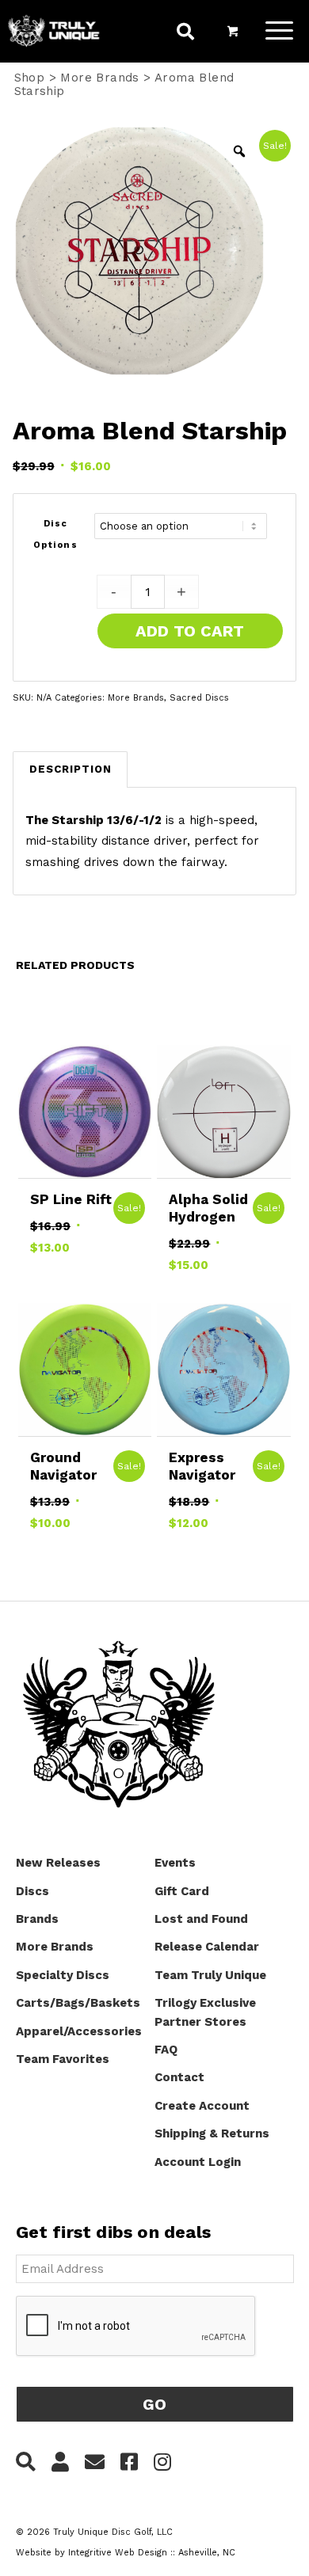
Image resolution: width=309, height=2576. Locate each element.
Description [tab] (71, 769)
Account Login (198, 2162)
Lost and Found (201, 1919)
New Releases (58, 1863)
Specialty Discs (63, 1975)
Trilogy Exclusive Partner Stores (205, 2012)
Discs (32, 1891)
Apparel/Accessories (79, 2031)
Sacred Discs (199, 698)
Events (175, 1863)
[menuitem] (185, 34)
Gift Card (182, 1891)
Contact (179, 2077)
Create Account (202, 2106)
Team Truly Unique (210, 1975)
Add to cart (190, 631)
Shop (30, 78)
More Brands (99, 78)
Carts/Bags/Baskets (78, 2003)
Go (154, 2404)
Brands (37, 1919)
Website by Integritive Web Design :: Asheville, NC (126, 2553)
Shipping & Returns (212, 2133)
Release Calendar (207, 1947)
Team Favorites (63, 2059)
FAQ (166, 2050)
